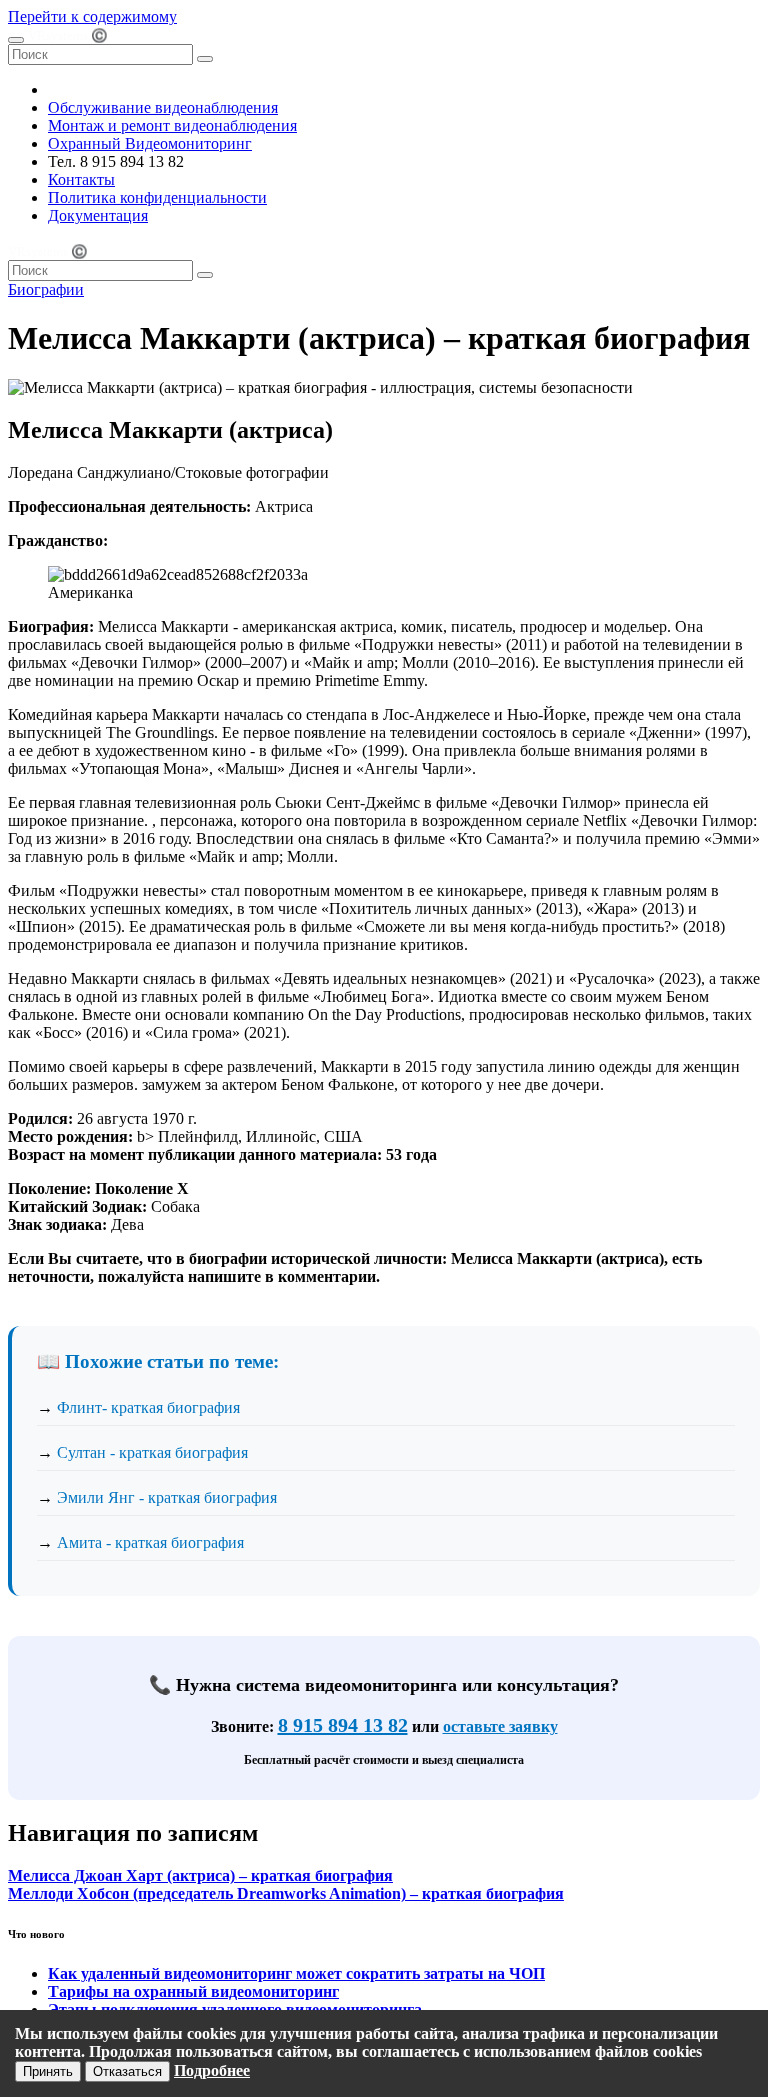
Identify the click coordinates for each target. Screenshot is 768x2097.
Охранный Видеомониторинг (150, 143)
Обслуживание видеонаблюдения (163, 107)
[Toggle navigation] (16, 40)
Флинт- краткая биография (148, 1407)
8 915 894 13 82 (343, 1725)
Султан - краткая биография (152, 1452)
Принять (48, 2071)
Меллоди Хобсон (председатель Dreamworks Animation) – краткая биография (286, 1893)
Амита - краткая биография (150, 1542)
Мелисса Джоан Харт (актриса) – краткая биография (200, 1875)
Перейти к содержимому (92, 16)
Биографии (46, 289)
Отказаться (127, 2071)
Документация (98, 215)
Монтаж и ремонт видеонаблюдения (172, 125)
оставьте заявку (500, 1726)
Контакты (81, 179)
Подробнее (212, 2070)
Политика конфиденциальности (157, 197)
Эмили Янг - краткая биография (167, 1497)
